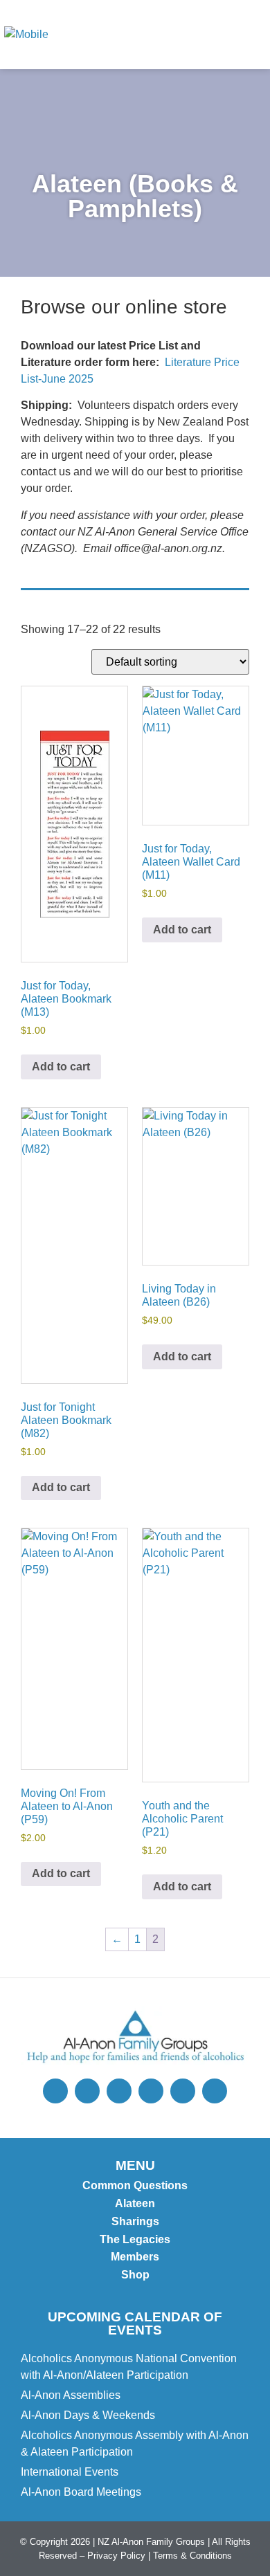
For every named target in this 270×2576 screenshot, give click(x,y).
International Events (70, 2472)
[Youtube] (183, 2091)
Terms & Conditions (192, 2556)
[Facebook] (119, 2091)
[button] (249, 35)
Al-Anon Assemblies (71, 2395)
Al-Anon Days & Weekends (88, 2415)
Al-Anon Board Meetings (81, 2492)
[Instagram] (87, 2091)
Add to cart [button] (61, 1067)
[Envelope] (151, 2091)
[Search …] (195, 35)
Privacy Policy (116, 2556)
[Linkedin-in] (215, 2091)
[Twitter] (55, 2091)
